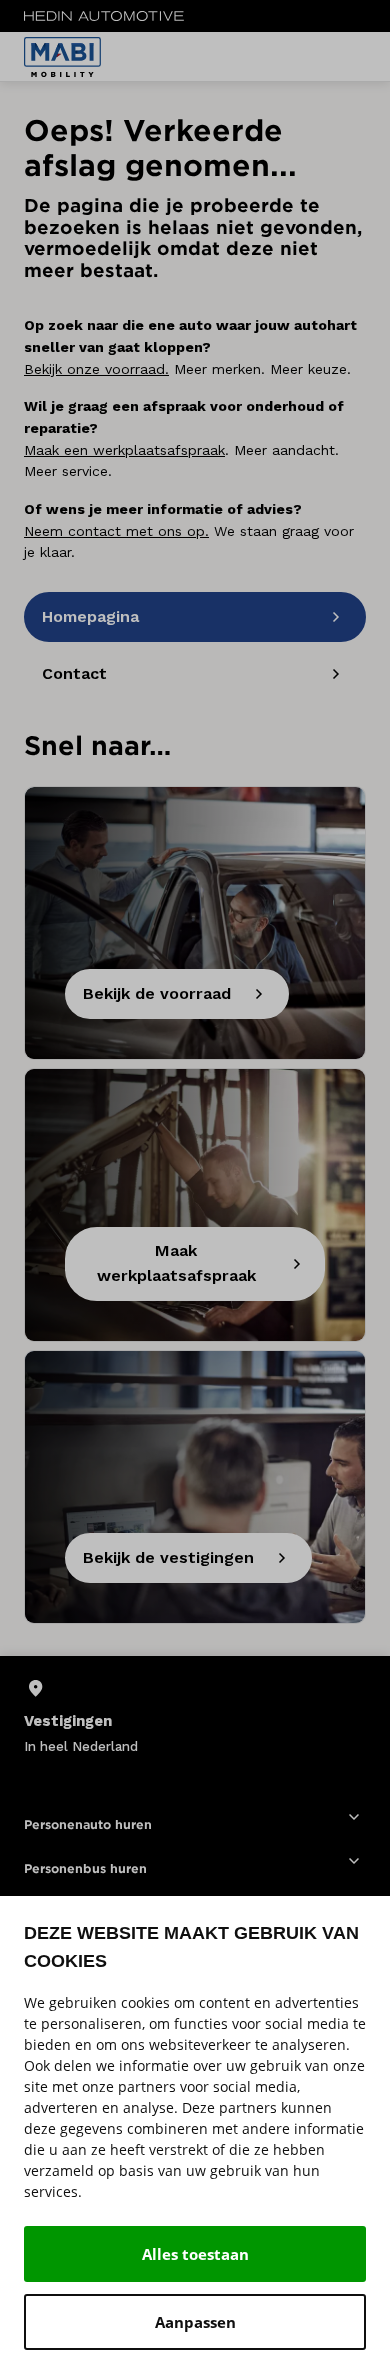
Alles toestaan (195, 2254)
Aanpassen (195, 2322)
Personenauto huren (88, 1824)
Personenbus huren (85, 1868)
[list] (195, 1716)
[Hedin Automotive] (104, 16)
